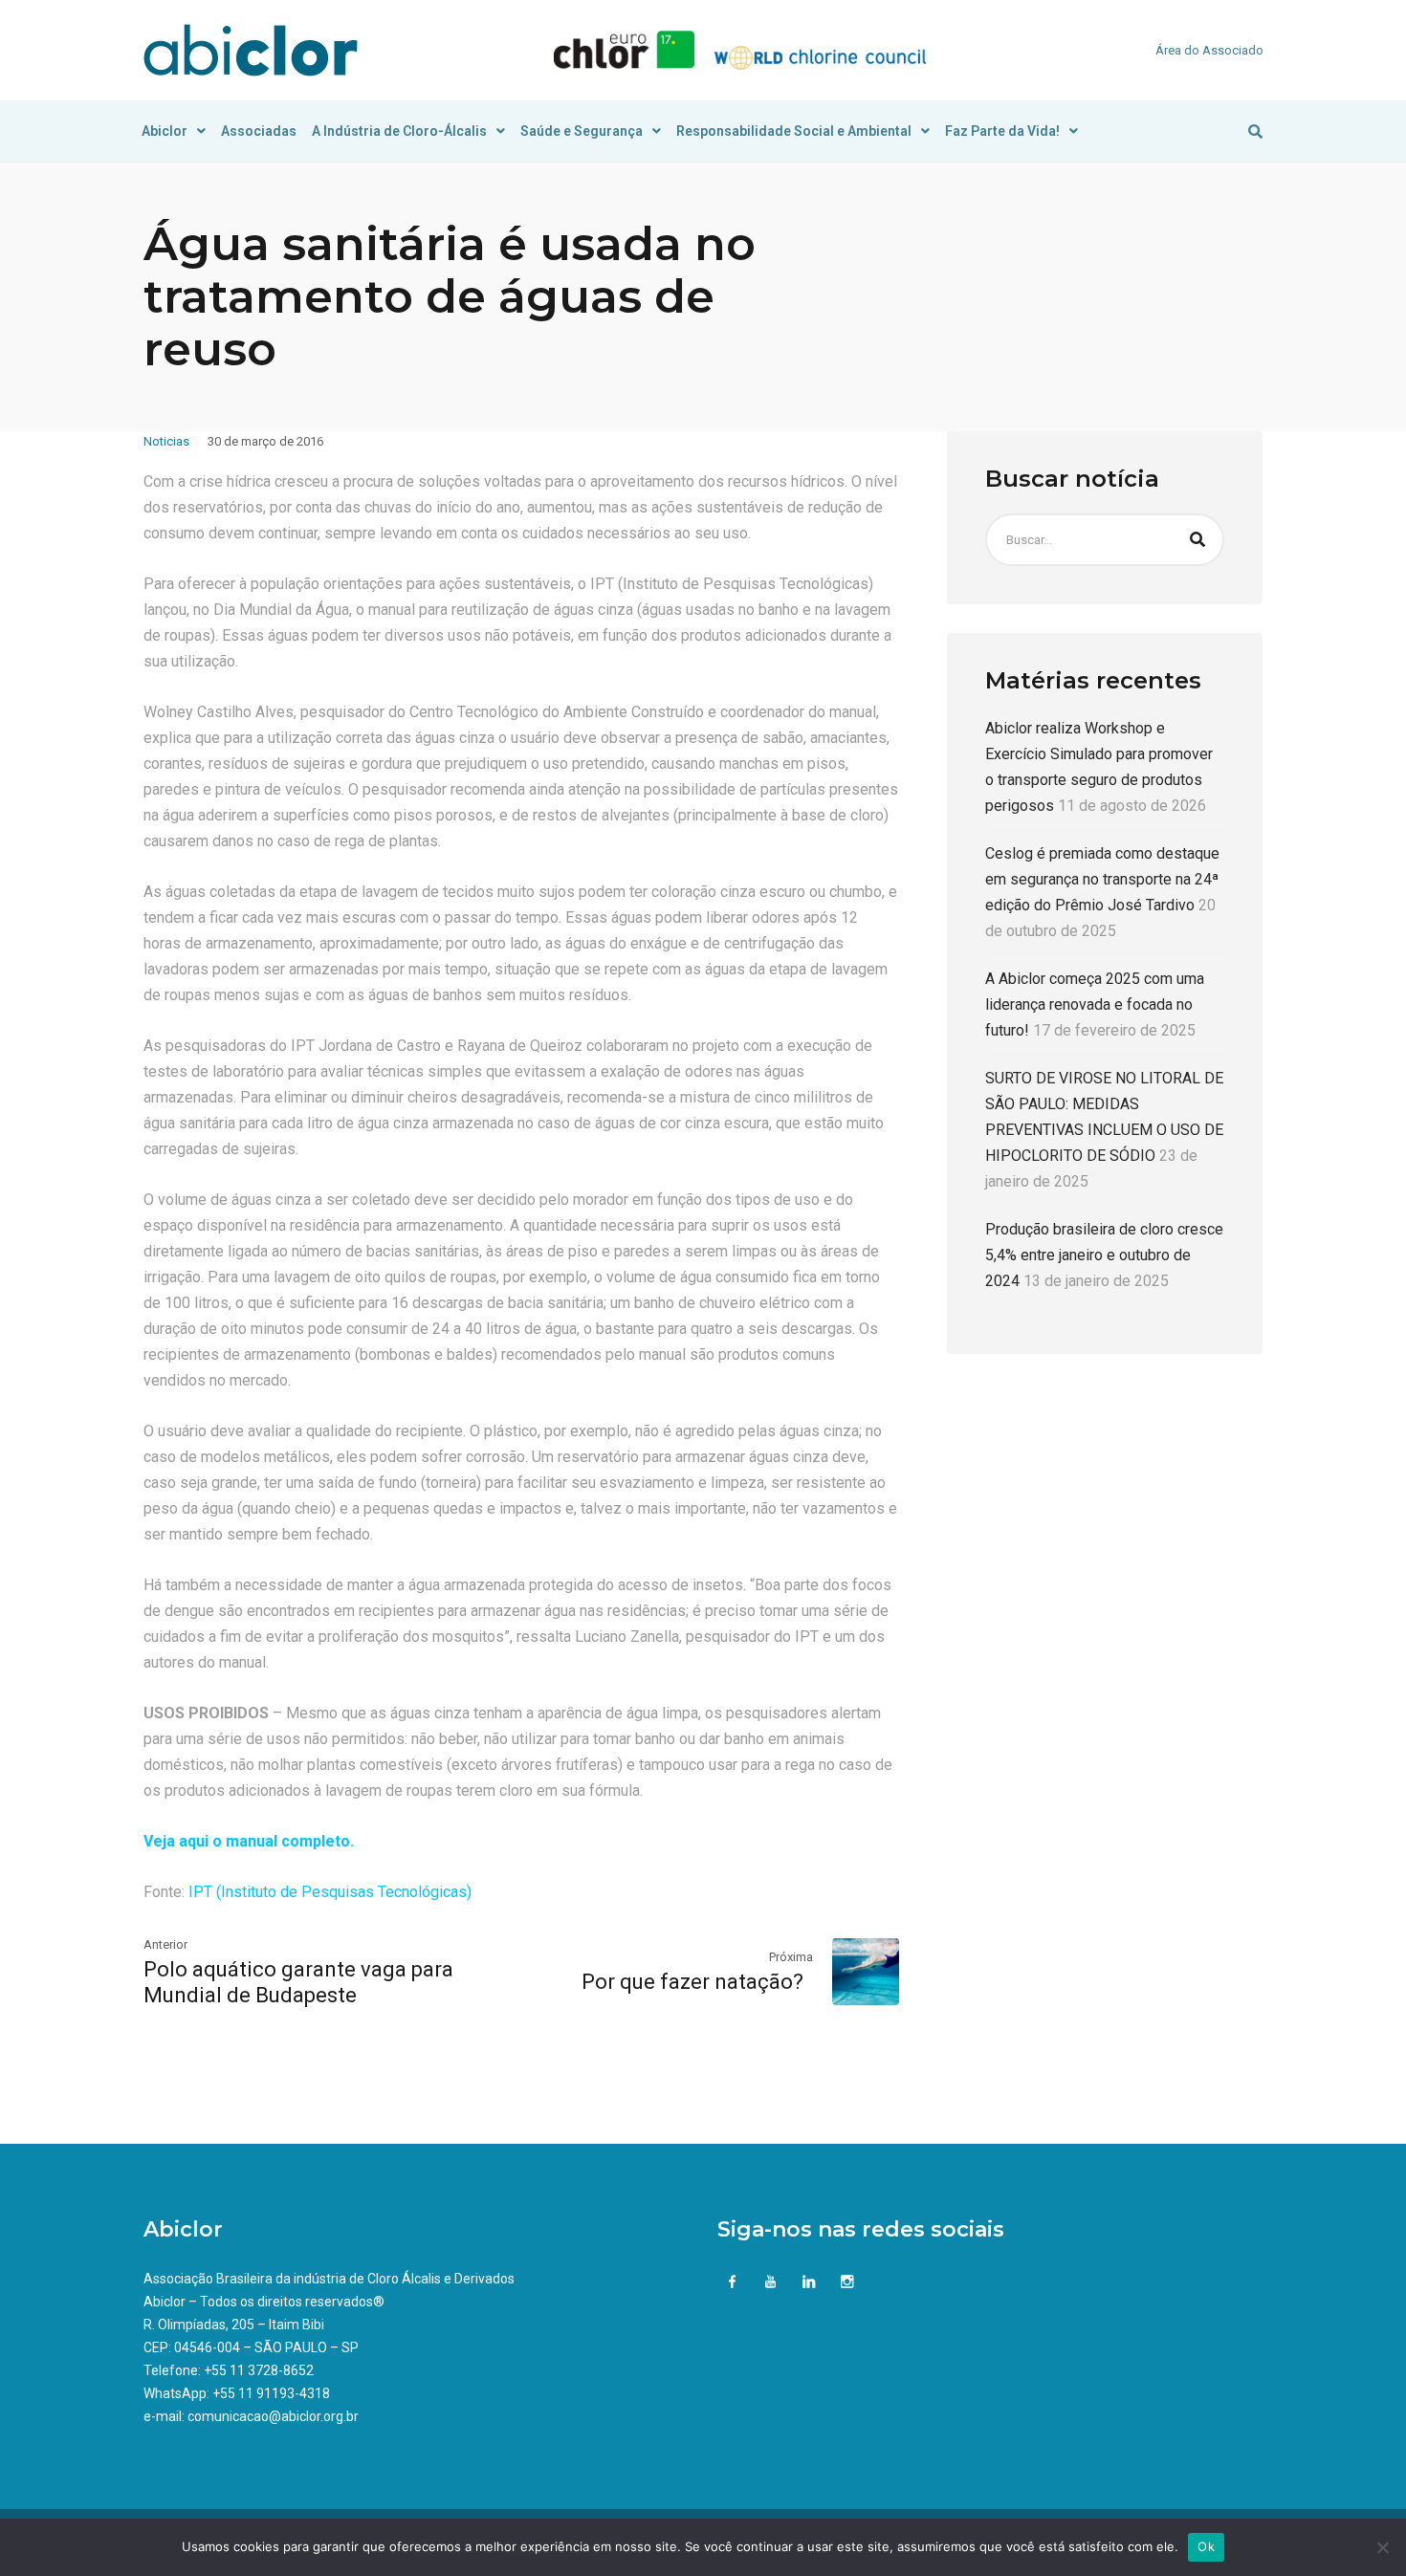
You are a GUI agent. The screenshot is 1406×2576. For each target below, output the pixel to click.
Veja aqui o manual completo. (249, 1841)
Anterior (165, 1944)
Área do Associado (1209, 50)
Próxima (791, 1957)
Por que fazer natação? (697, 1982)
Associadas (259, 131)
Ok (1206, 2546)
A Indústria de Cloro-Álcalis (399, 131)
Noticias (166, 441)
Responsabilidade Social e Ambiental (794, 131)
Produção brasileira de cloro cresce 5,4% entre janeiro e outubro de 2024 (1104, 1255)
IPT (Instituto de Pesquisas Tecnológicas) (328, 1892)
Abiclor (165, 131)
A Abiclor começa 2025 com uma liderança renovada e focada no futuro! (1095, 1004)
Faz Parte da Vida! (1002, 131)
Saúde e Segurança (582, 131)
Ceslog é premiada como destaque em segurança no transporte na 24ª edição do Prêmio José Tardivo (1102, 879)
